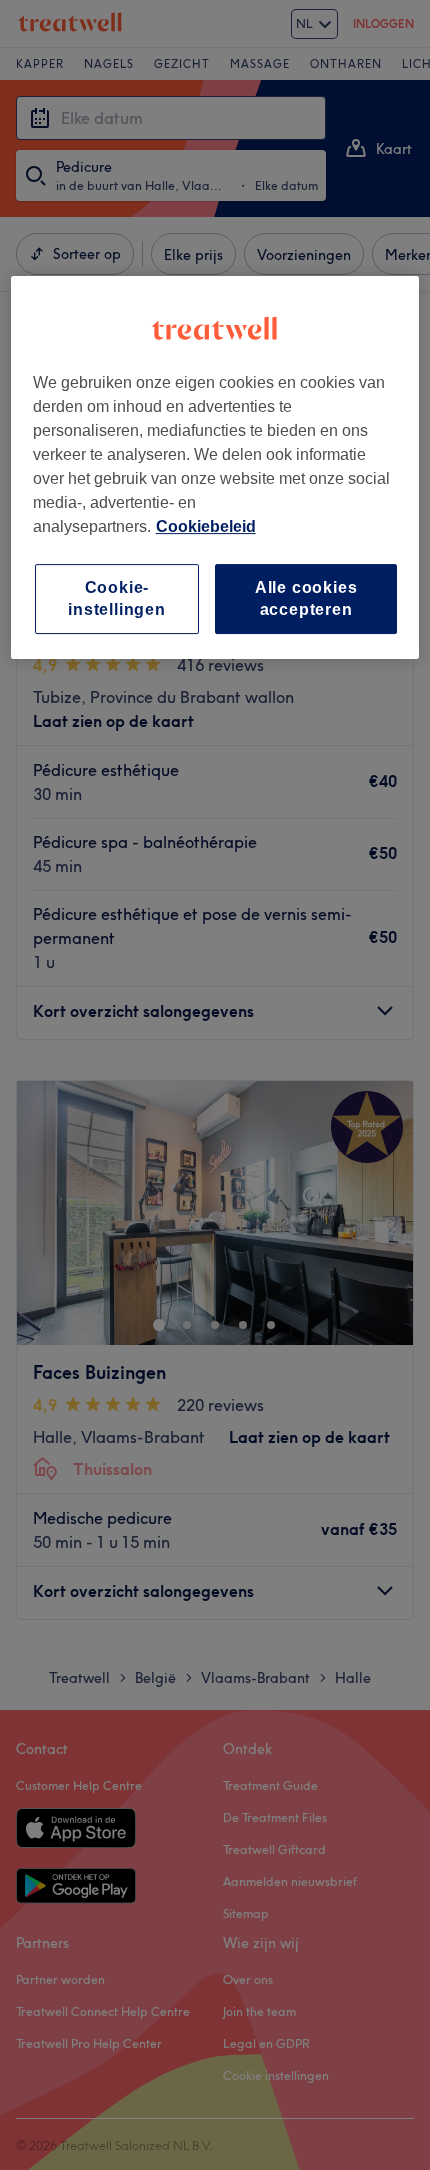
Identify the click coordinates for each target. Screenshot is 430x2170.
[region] (215, 468)
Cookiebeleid (206, 526)
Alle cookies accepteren (306, 598)
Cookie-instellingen (117, 598)
